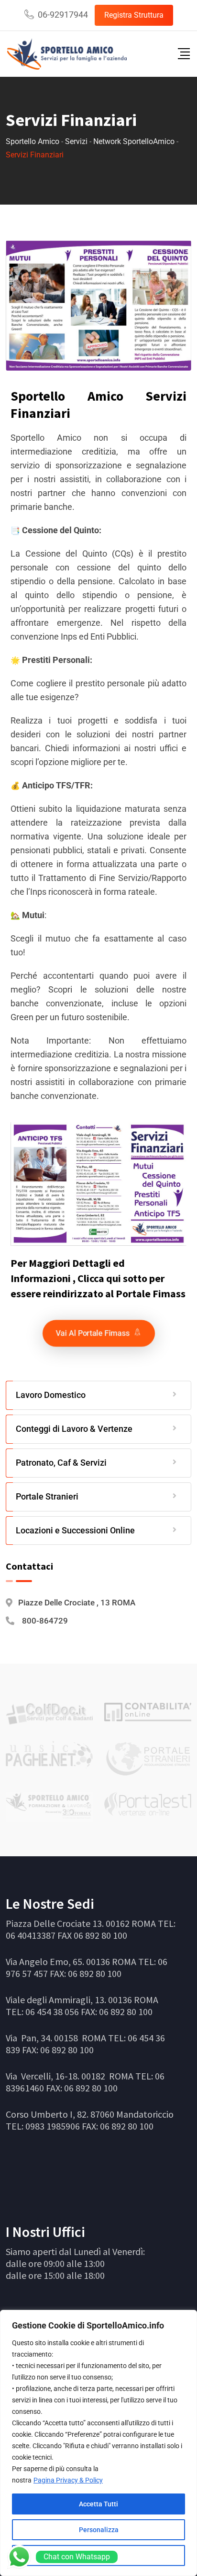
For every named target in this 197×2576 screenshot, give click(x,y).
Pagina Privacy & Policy (68, 2480)
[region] (98, 2443)
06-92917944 (63, 15)
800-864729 (45, 1621)
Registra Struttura (134, 15)
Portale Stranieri (47, 1496)
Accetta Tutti (98, 2504)
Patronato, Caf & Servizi (61, 1463)
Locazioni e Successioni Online (75, 1530)
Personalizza (99, 2530)
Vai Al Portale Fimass (94, 1319)
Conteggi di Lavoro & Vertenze (74, 1429)
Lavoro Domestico (51, 1395)
